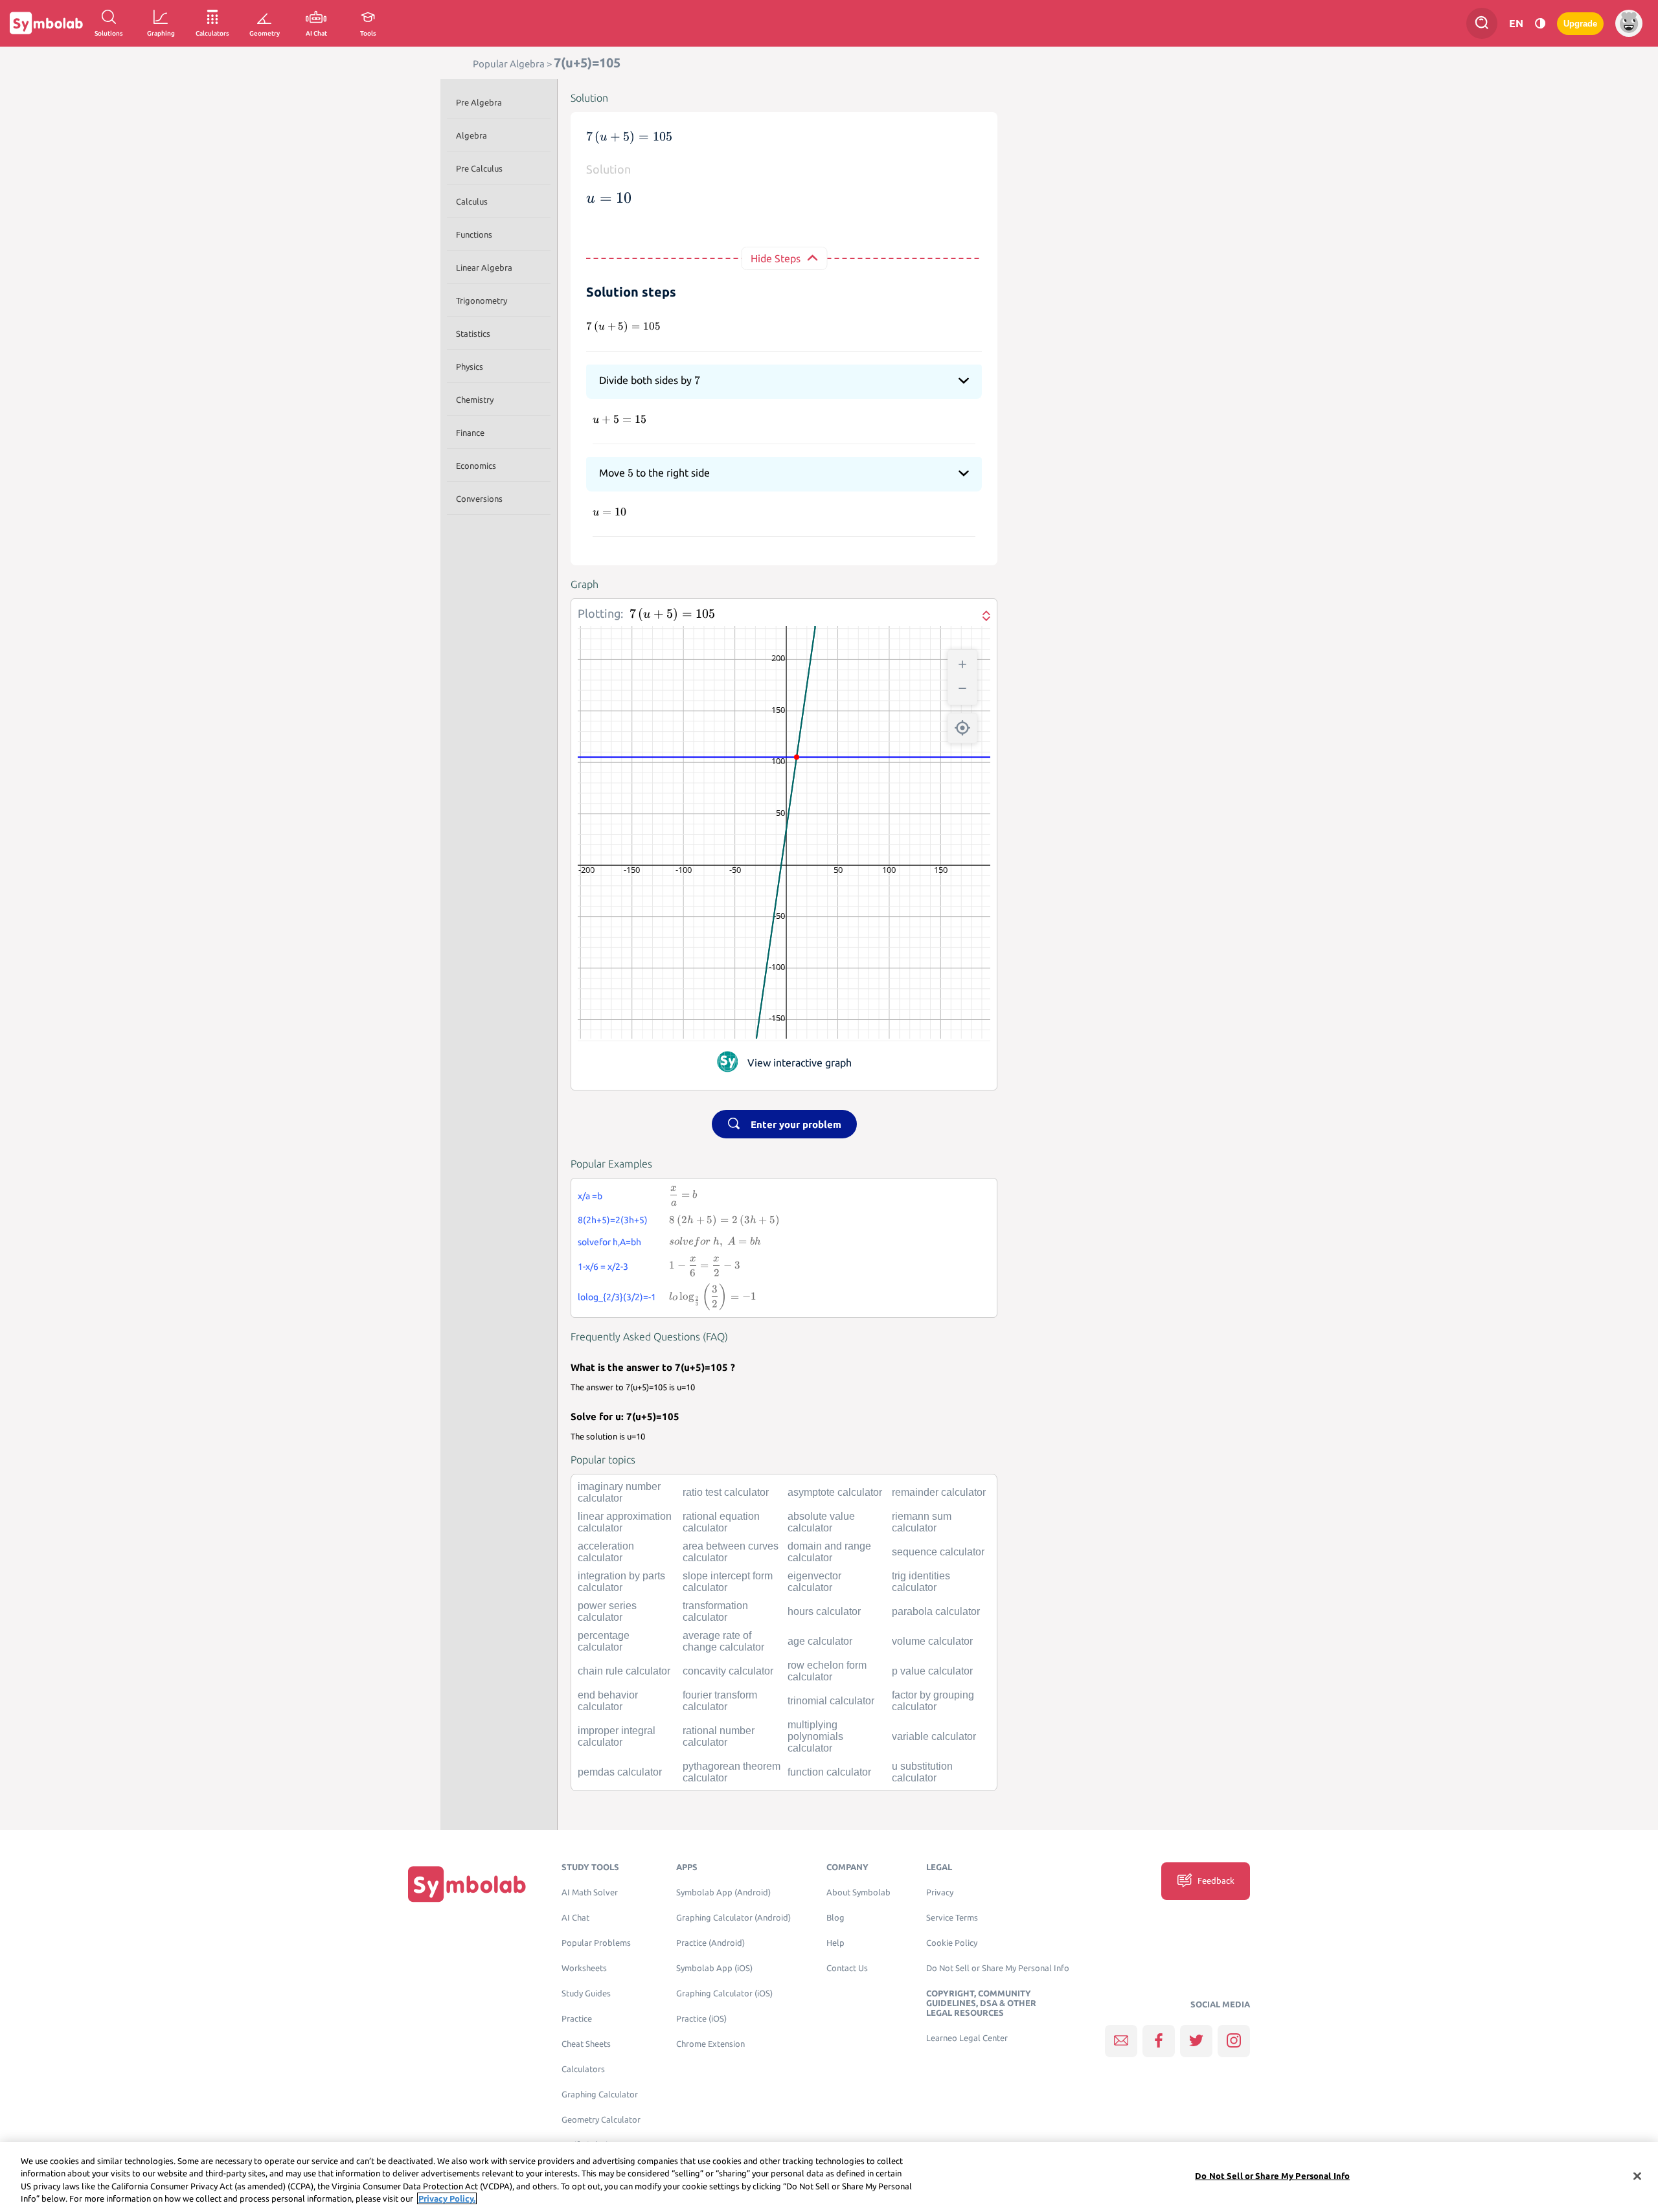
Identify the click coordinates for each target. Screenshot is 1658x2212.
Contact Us (847, 1968)
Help (835, 1943)
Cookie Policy (952, 1943)
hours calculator (824, 1611)
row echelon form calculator (827, 1671)
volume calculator (932, 1641)
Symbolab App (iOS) (714, 1968)
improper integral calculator (617, 1736)
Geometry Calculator (601, 2120)
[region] (829, 2177)
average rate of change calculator (723, 1641)
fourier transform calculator (720, 1701)
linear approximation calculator (625, 1522)
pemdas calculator (620, 1772)
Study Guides (586, 1993)
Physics (470, 367)
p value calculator (932, 1671)
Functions (474, 234)
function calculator (829, 1772)
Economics (476, 466)
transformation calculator (715, 1611)
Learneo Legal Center (967, 2038)
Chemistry (475, 400)
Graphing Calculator (600, 2094)
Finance (470, 433)
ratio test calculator (726, 1492)
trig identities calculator (921, 1582)
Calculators (583, 2069)
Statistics (473, 333)
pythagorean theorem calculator (732, 1772)
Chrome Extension (710, 2044)
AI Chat (575, 1918)
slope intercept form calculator (728, 1582)
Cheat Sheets (586, 2044)
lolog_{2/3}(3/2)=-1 (617, 1297)
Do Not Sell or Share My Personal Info (998, 1968)
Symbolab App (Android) (723, 1892)
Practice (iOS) (701, 2019)
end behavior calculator (608, 1701)
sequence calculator (938, 1552)
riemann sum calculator (922, 1522)
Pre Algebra (479, 102)
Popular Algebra (509, 64)
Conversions (479, 499)
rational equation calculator (721, 1522)
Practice (577, 2019)
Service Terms (952, 1918)
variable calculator (934, 1736)
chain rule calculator (624, 1671)
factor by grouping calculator (933, 1701)
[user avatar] (1629, 23)
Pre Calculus (479, 168)
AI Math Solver (590, 1892)
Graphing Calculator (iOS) (724, 1993)
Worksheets (584, 1968)
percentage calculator (604, 1641)
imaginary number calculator (619, 1492)
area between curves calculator (731, 1552)
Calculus (472, 201)
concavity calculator (728, 1671)
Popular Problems (596, 1943)
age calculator (820, 1641)
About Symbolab (858, 1892)
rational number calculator (719, 1736)
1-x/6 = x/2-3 (603, 1267)
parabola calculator (936, 1611)
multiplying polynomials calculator (815, 1736)
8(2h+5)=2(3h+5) (613, 1220)
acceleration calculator (606, 1552)
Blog (835, 1918)
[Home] (467, 1884)
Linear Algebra (484, 267)
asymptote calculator (835, 1492)
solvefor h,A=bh (609, 1242)
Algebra (471, 135)
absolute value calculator (821, 1522)
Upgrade (1580, 24)
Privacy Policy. (447, 2198)
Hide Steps (776, 258)
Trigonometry (482, 300)
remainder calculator (939, 1492)
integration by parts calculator (621, 1582)
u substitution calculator (922, 1772)
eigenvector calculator (814, 1582)
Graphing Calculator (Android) (733, 1918)
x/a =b (590, 1196)
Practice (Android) (710, 1943)
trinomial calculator (831, 1701)
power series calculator (607, 1611)
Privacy (940, 1892)
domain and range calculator (829, 1552)
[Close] (1637, 2176)
